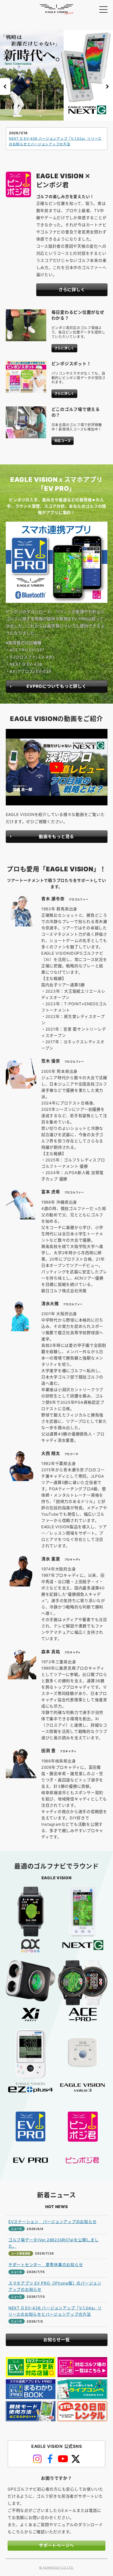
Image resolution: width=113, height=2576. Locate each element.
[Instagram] (37, 2459)
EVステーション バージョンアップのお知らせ (53, 2222)
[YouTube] (63, 2459)
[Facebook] (50, 2459)
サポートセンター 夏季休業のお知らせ (46, 2265)
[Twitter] (76, 2459)
